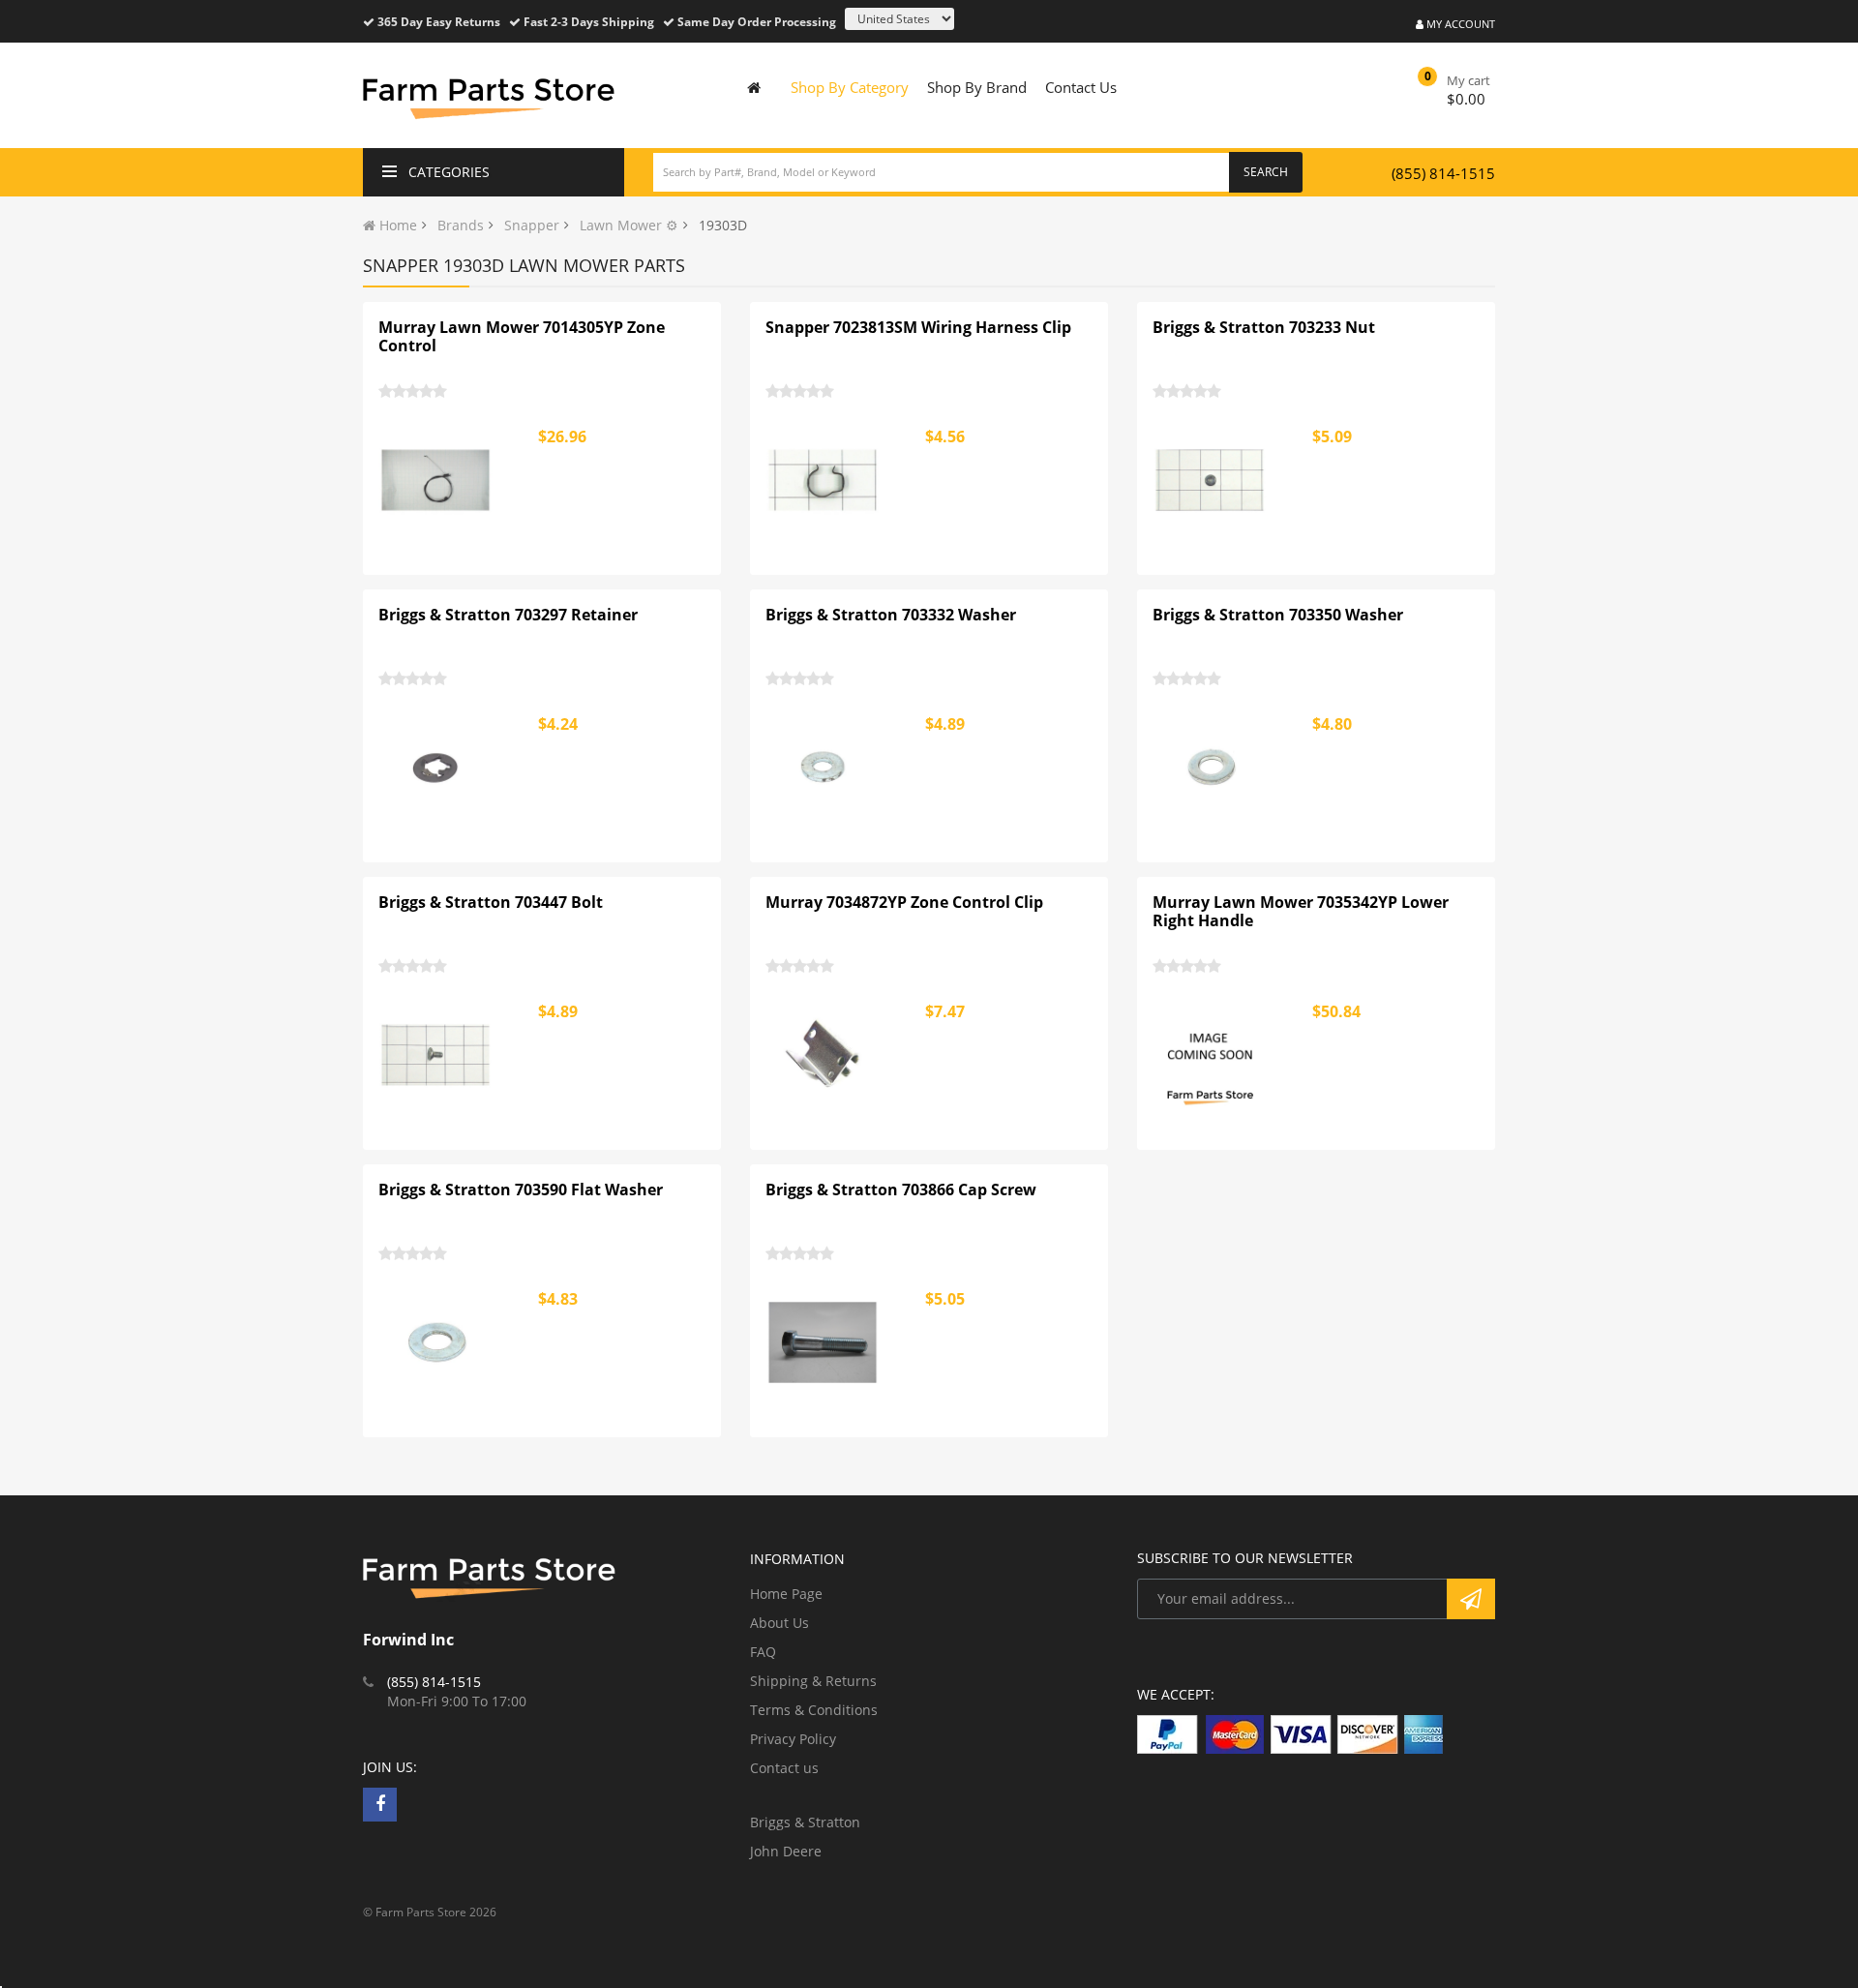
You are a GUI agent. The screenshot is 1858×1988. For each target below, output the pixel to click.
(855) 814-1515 (1443, 173)
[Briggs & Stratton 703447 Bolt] (436, 1055)
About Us (779, 1623)
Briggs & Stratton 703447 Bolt (491, 902)
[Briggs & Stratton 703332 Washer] (824, 768)
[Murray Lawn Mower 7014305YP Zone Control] (436, 480)
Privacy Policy (793, 1739)
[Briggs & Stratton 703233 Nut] (1211, 480)
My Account (1459, 24)
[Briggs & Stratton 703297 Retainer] (436, 768)
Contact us (784, 1768)
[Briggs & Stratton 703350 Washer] (1211, 768)
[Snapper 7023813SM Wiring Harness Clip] (824, 480)
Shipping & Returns (813, 1681)
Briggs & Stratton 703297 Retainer (508, 615)
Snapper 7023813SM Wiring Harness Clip (918, 327)
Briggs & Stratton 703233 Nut (1264, 327)
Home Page (786, 1594)
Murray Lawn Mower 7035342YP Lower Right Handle (1301, 912)
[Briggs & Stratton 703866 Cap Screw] (824, 1342)
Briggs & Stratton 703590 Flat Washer (521, 1190)
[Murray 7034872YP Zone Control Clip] (824, 1055)
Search (1266, 172)
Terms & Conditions (814, 1710)
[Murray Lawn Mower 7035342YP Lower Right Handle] (1211, 1055)
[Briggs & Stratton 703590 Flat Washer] (436, 1342)
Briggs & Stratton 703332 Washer (891, 615)
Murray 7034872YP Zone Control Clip (904, 902)
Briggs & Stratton (805, 1822)
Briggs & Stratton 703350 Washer (1278, 615)
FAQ (763, 1652)
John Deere (786, 1851)
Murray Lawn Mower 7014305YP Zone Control (522, 337)
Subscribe (1471, 1599)
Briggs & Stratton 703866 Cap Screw (901, 1190)
